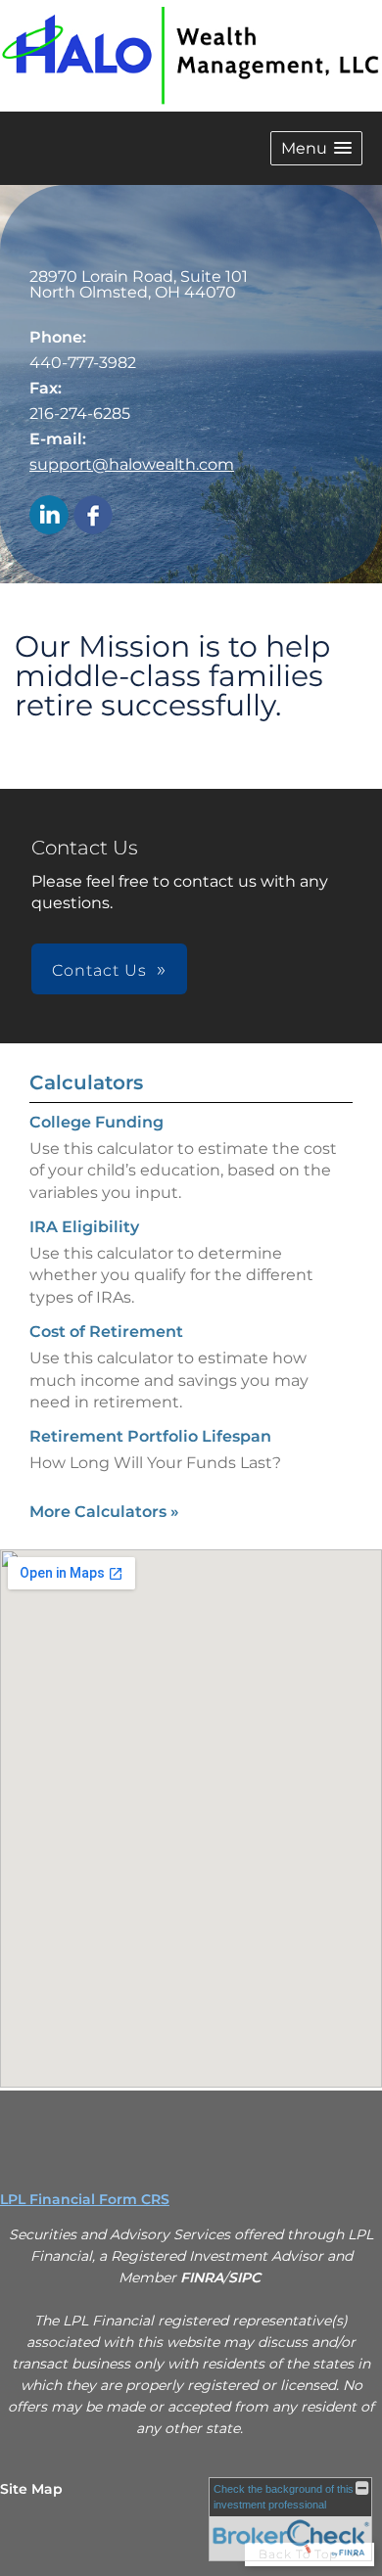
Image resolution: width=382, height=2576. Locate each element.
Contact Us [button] (99, 970)
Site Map (31, 2489)
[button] (316, 148)
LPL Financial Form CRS (85, 2199)
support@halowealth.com (132, 464)
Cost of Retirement (106, 1332)
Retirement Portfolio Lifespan (150, 1436)
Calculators (86, 1082)
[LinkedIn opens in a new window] (49, 516)
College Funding (96, 1122)
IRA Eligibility (84, 1227)
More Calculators (104, 1512)
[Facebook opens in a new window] (93, 516)
